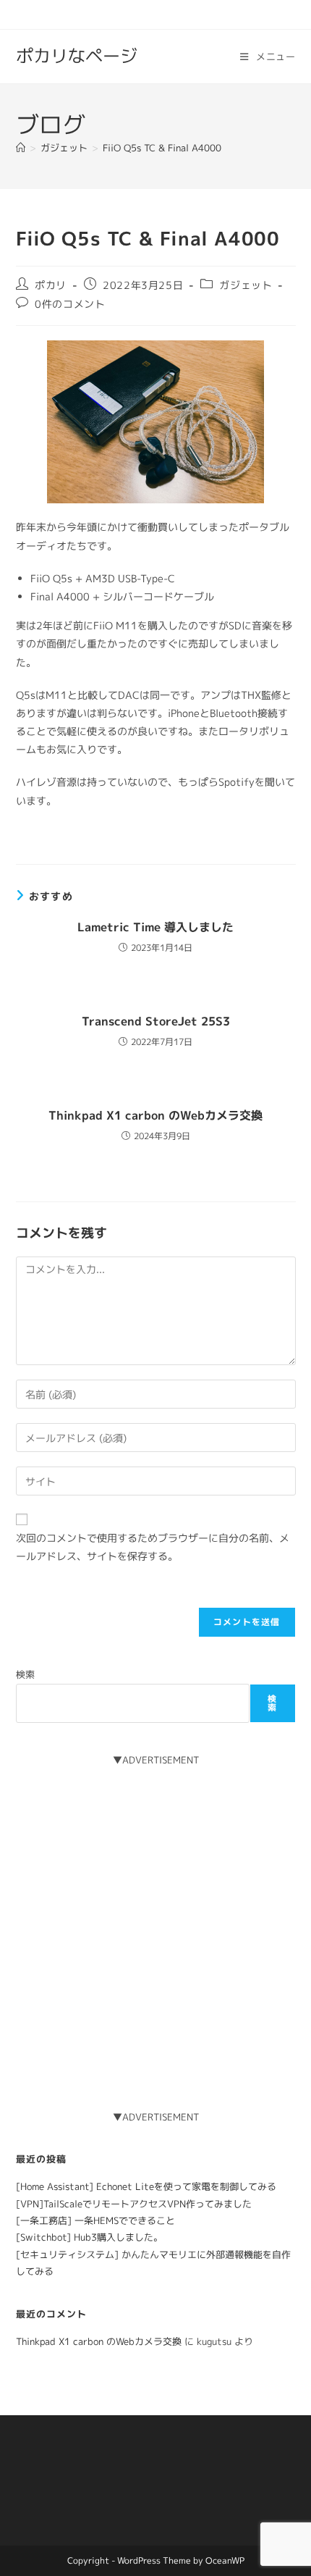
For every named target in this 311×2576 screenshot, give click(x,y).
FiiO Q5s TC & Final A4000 (162, 148)
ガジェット (246, 285)
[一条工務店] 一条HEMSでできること (95, 2220)
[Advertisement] (155, 1924)
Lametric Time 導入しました (155, 927)
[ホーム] (21, 148)
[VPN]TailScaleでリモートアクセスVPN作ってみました (134, 2204)
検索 (25, 1674)
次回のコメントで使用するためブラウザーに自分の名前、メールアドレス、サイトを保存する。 (153, 1547)
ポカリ (51, 285)
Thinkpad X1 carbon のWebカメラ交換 (155, 1115)
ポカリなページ (77, 56)
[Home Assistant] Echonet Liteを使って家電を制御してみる (146, 2186)
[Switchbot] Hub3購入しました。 (89, 2237)
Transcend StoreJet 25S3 (156, 1021)
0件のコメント (70, 304)
